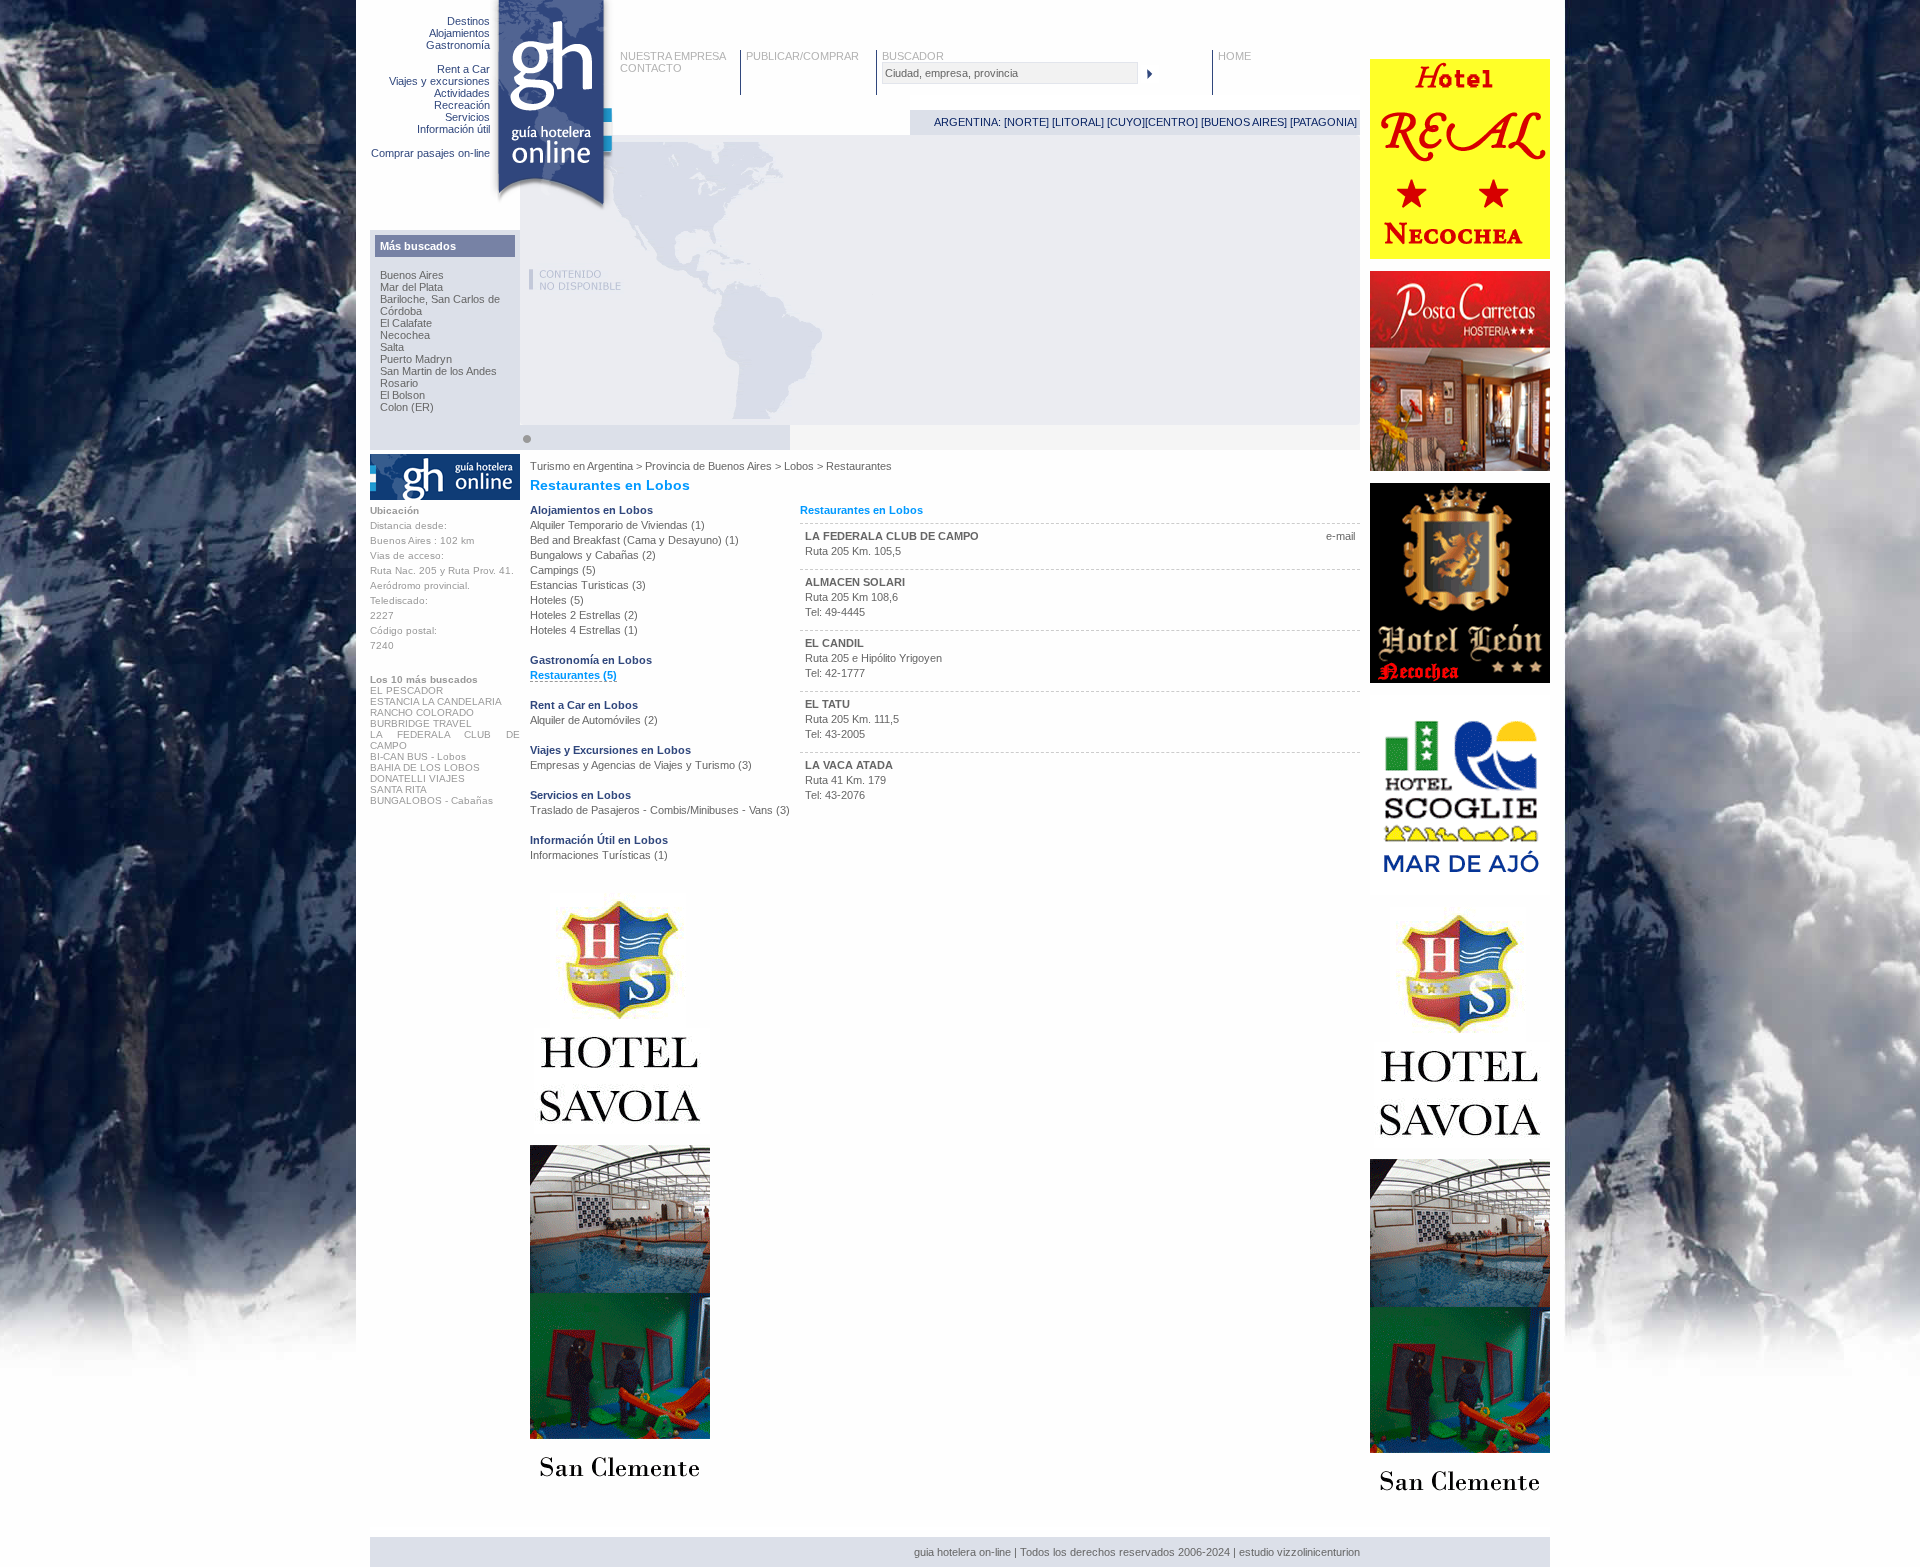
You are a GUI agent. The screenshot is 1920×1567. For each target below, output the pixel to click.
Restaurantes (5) (573, 675)
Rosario (399, 383)
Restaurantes (859, 466)
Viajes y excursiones (439, 81)
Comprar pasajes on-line (430, 153)
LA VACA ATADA (849, 765)
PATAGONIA (1323, 122)
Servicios (467, 117)
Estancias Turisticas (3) (588, 585)
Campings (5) (563, 570)
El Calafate (406, 323)
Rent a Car (463, 69)
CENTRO (1171, 122)
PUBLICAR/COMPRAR (802, 56)
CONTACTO (651, 68)
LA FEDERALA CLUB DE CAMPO (892, 536)
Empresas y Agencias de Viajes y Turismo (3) (641, 765)
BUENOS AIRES (1244, 122)
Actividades (462, 93)
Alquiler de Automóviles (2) (594, 720)
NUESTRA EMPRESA (673, 56)
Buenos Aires (412, 275)
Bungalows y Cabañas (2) (593, 555)
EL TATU (827, 704)
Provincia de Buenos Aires (708, 466)
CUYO (1126, 122)
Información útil (453, 129)
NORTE (1026, 122)
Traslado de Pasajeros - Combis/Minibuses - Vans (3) (660, 810)
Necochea (405, 335)
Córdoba (401, 311)
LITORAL (1078, 122)
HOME (1234, 56)
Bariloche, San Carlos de (440, 299)
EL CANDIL (834, 643)
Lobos (799, 466)
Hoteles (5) (557, 600)
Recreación (462, 105)
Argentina (610, 466)
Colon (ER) (407, 407)
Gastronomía (458, 45)
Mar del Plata (411, 287)
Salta (392, 347)
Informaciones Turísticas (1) (599, 855)
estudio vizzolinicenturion (1299, 1552)
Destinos (468, 21)
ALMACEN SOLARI (855, 582)
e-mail (1340, 536)
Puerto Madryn (416, 359)
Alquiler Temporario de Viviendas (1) (617, 525)
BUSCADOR (913, 56)
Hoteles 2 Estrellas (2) (584, 615)
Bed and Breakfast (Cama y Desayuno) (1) (634, 540)
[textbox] (1010, 73)
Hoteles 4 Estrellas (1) (584, 630)
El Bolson (402, 395)
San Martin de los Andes (438, 371)
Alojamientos (459, 33)
